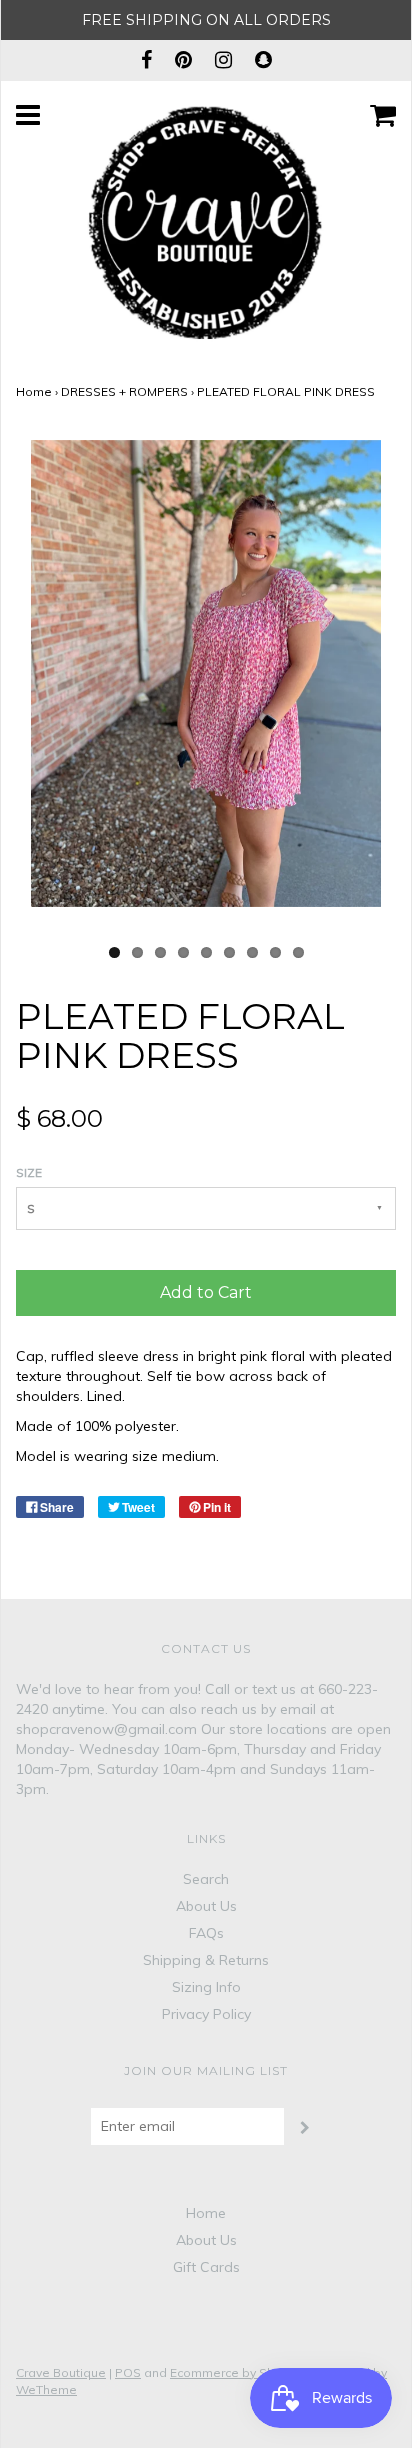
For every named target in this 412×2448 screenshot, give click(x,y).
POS (128, 2372)
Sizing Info (206, 1987)
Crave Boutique (61, 2372)
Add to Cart (206, 1292)
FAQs (206, 1933)
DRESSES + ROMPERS (124, 391)
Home (34, 391)
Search (206, 1879)
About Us (206, 1906)
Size (29, 1172)
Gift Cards (206, 2267)
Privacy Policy (206, 2014)
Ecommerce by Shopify (236, 2372)
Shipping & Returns (206, 1960)
